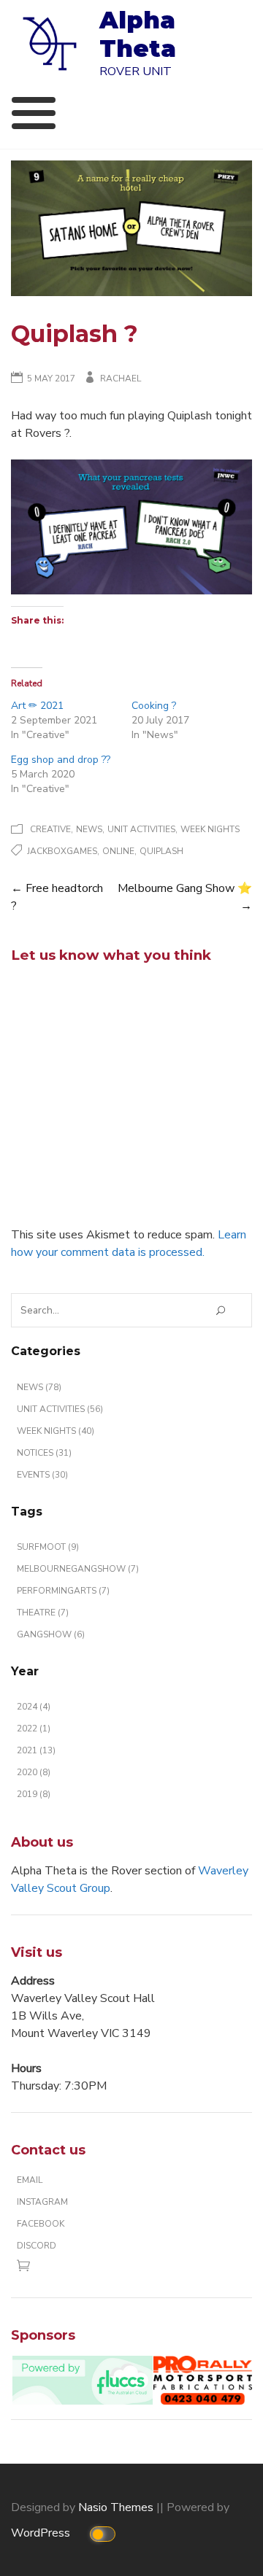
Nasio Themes (117, 2507)
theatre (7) (43, 1613)
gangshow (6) (51, 1634)
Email (30, 2180)
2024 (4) (34, 1707)
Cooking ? (154, 706)
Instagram (42, 2202)
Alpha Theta (138, 34)
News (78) (39, 1387)
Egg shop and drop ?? (61, 760)
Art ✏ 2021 (37, 706)
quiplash (161, 851)
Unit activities (141, 829)
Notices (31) (44, 1453)
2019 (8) (34, 1794)
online (118, 851)
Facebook (41, 2224)
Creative (50, 829)
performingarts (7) (63, 1591)
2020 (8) (34, 1772)
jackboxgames (62, 851)
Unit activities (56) (60, 1409)
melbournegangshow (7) (78, 1569)
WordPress (42, 2533)
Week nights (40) (56, 1431)
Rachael (121, 379)
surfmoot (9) (48, 1547)
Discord (37, 2246)
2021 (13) (36, 1750)
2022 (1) (34, 1729)
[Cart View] (27, 2269)
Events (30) (42, 1475)
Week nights (210, 829)
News (89, 829)
